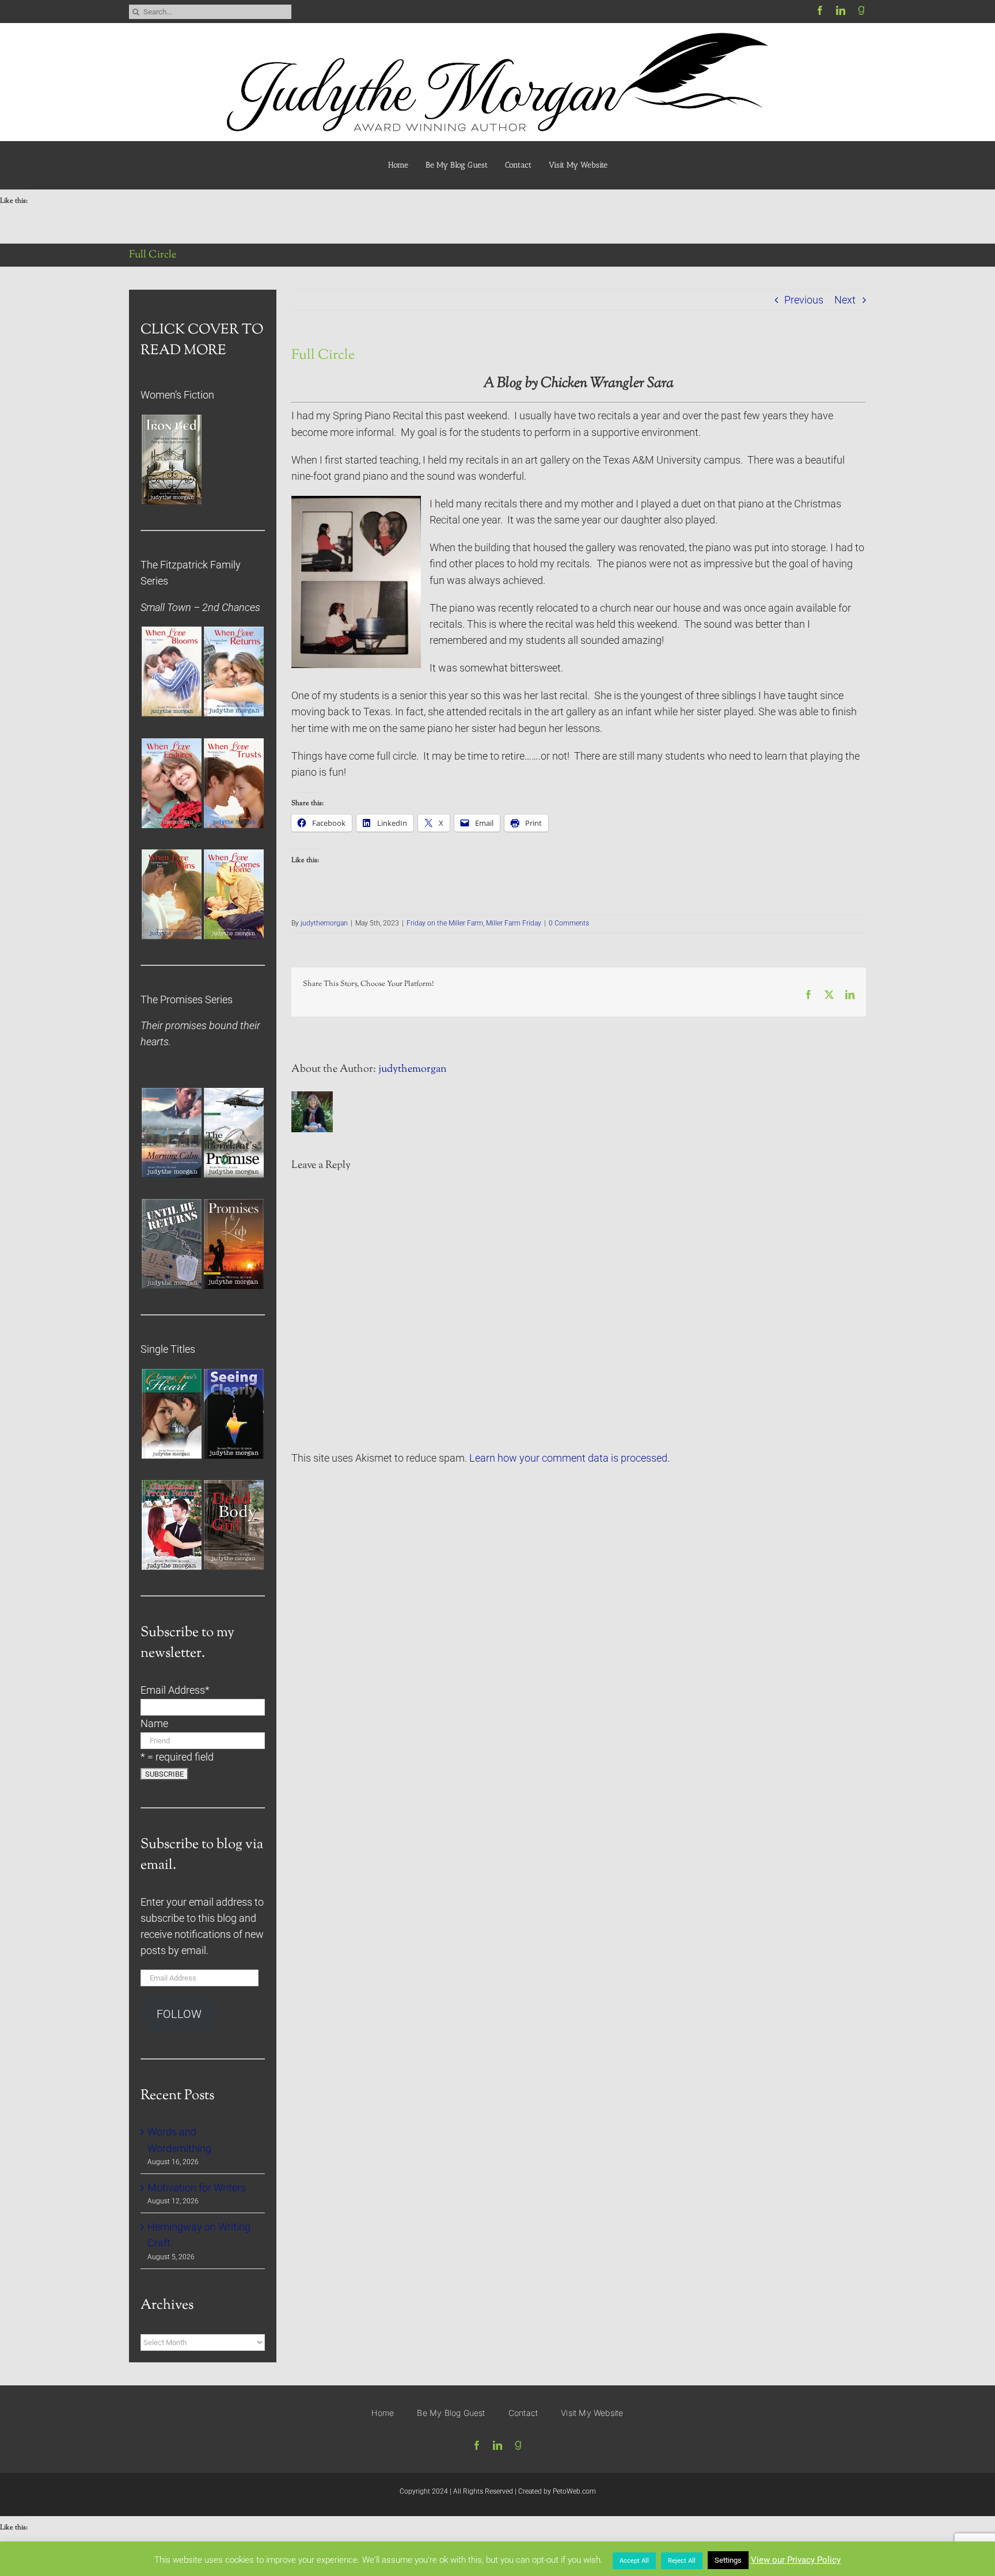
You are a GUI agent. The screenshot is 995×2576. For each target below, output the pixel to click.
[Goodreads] (861, 10)
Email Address (175, 1690)
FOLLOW (179, 2014)
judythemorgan (324, 923)
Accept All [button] (634, 2561)
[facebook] (820, 10)
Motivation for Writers (197, 2188)
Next (845, 300)
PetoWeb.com (574, 2491)
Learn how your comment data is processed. (569, 1458)
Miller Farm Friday (514, 923)
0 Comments (569, 923)
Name (154, 1724)
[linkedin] (841, 10)
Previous (804, 300)
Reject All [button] (682, 2561)
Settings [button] (728, 2560)
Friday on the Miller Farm (445, 923)
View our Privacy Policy (796, 2560)
